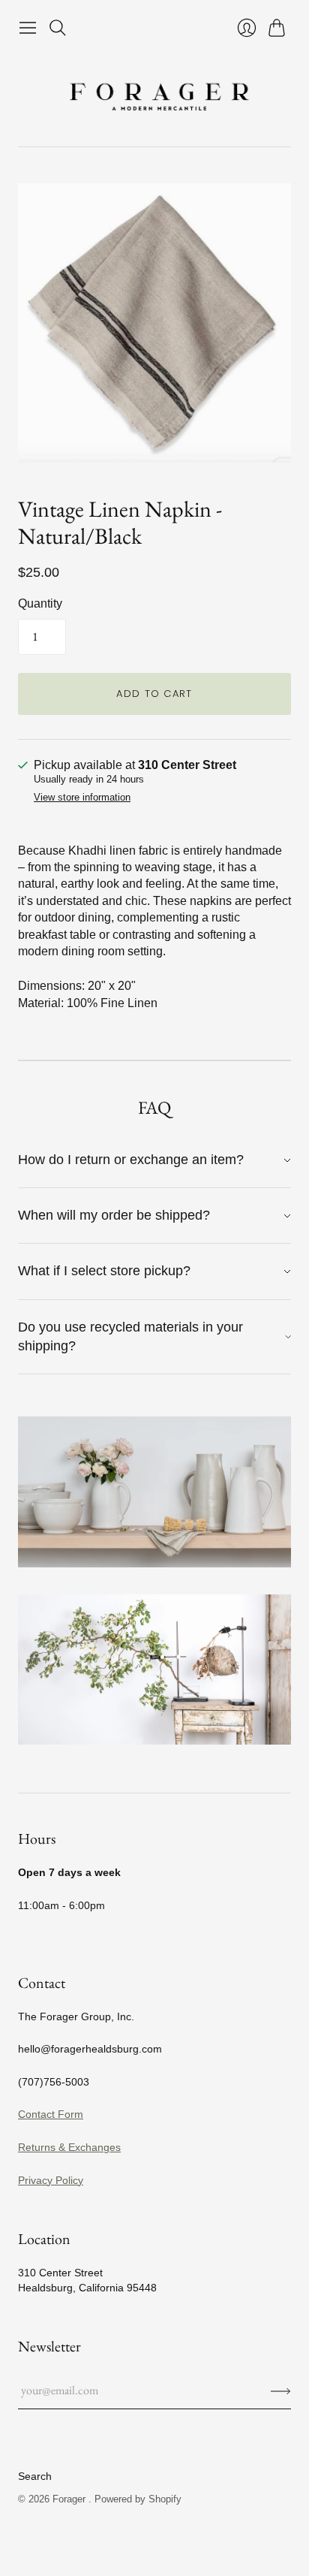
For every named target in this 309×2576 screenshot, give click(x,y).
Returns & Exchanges (69, 2147)
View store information (82, 798)
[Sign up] (281, 2390)
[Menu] (28, 28)
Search (35, 2476)
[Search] (58, 28)
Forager (70, 2499)
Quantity (40, 603)
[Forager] (154, 94)
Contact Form (51, 2114)
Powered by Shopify (138, 2499)
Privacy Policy (51, 2180)
